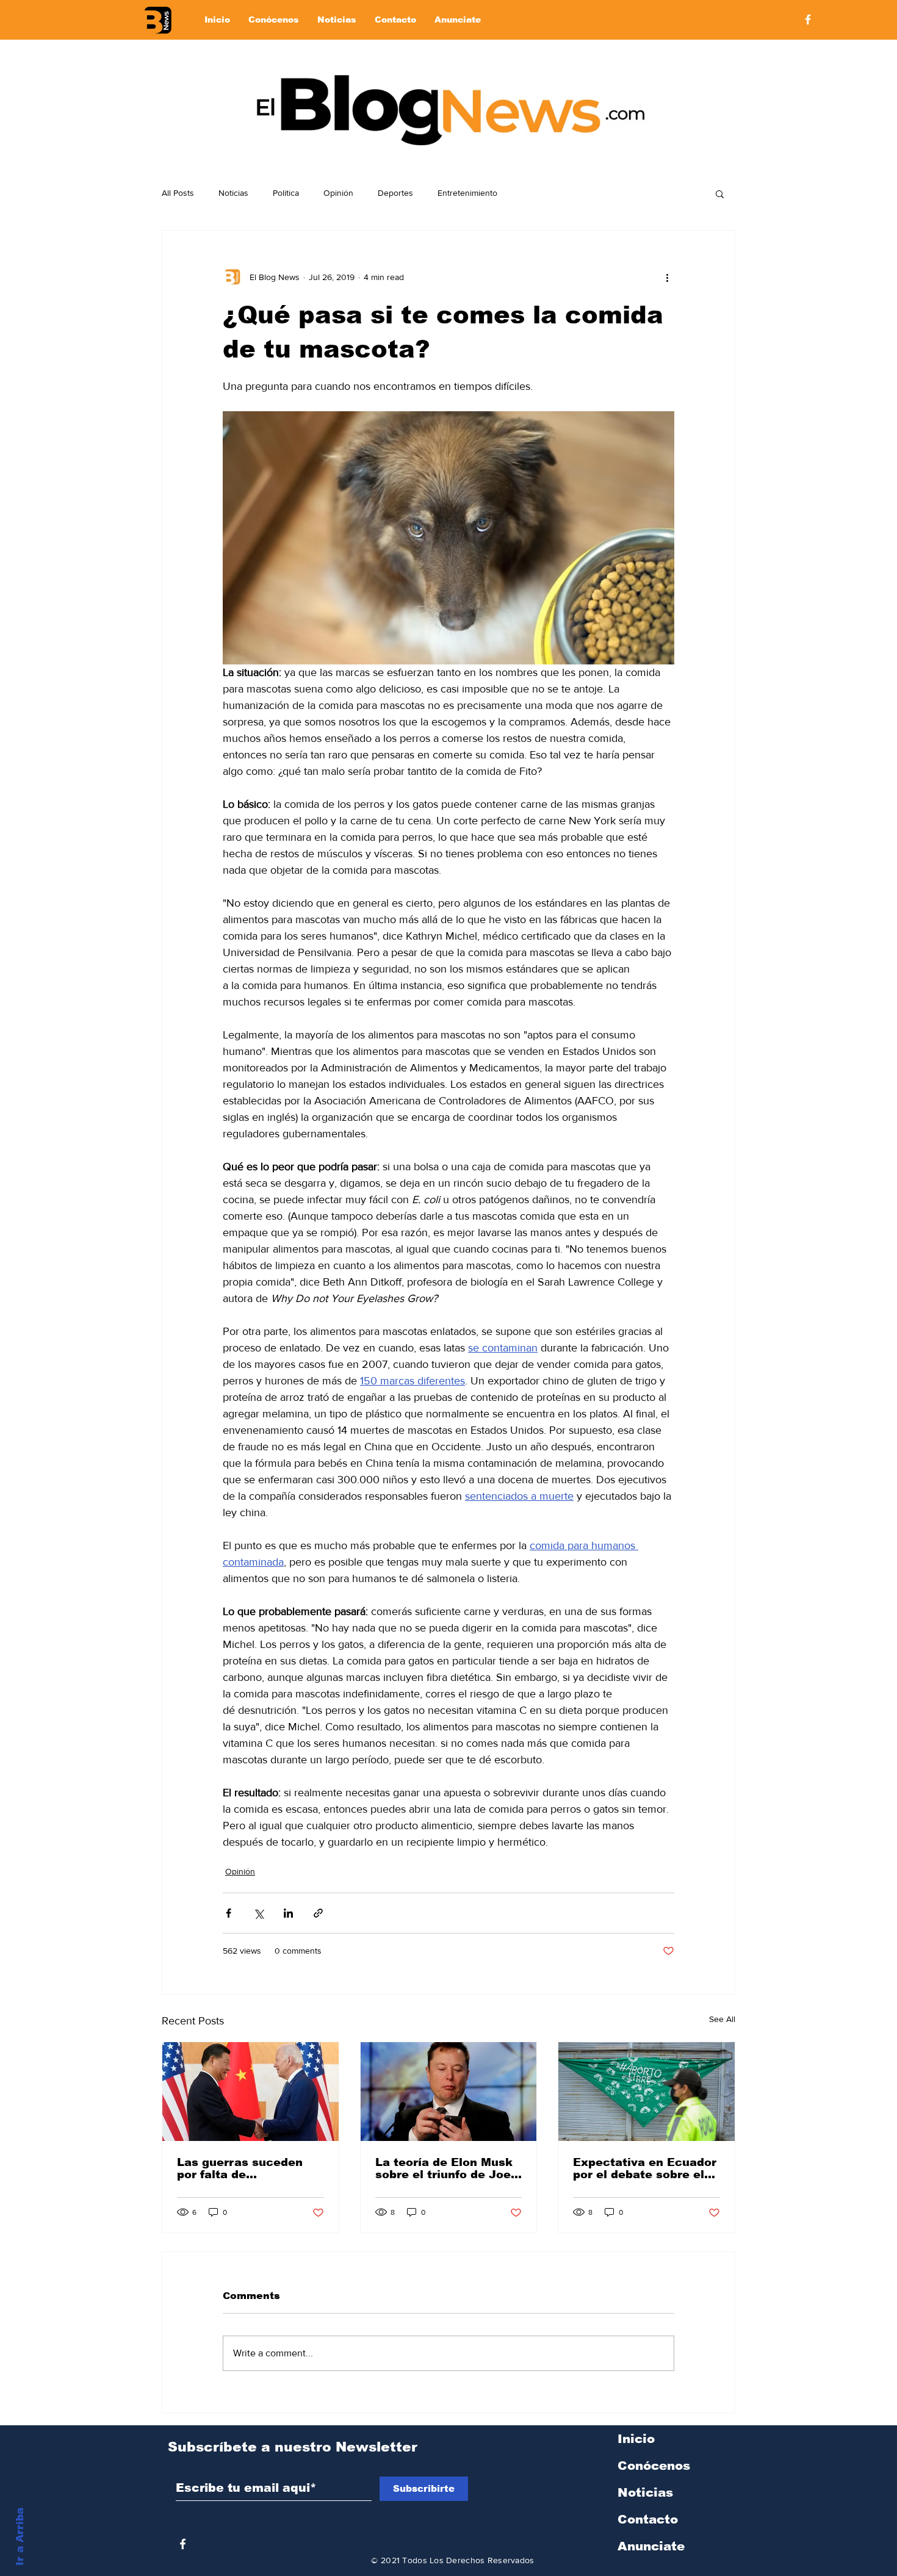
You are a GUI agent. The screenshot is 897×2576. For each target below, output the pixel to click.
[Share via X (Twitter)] (258, 1913)
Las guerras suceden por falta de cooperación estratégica (240, 2168)
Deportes (395, 193)
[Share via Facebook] (229, 1913)
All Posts (178, 193)
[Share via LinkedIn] (288, 1913)
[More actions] (667, 277)
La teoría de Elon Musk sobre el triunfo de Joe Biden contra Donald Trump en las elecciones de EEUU (444, 2168)
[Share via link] (318, 1913)
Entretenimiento (467, 193)
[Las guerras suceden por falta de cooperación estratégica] (250, 2092)
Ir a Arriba (20, 2537)
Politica (286, 193)
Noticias (233, 193)
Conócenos (654, 2466)
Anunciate (651, 2546)
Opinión (338, 193)
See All (722, 2019)
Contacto (648, 2519)
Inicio (636, 2439)
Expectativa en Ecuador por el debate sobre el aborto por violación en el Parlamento (645, 2168)
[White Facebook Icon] (183, 2544)
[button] (720, 193)
